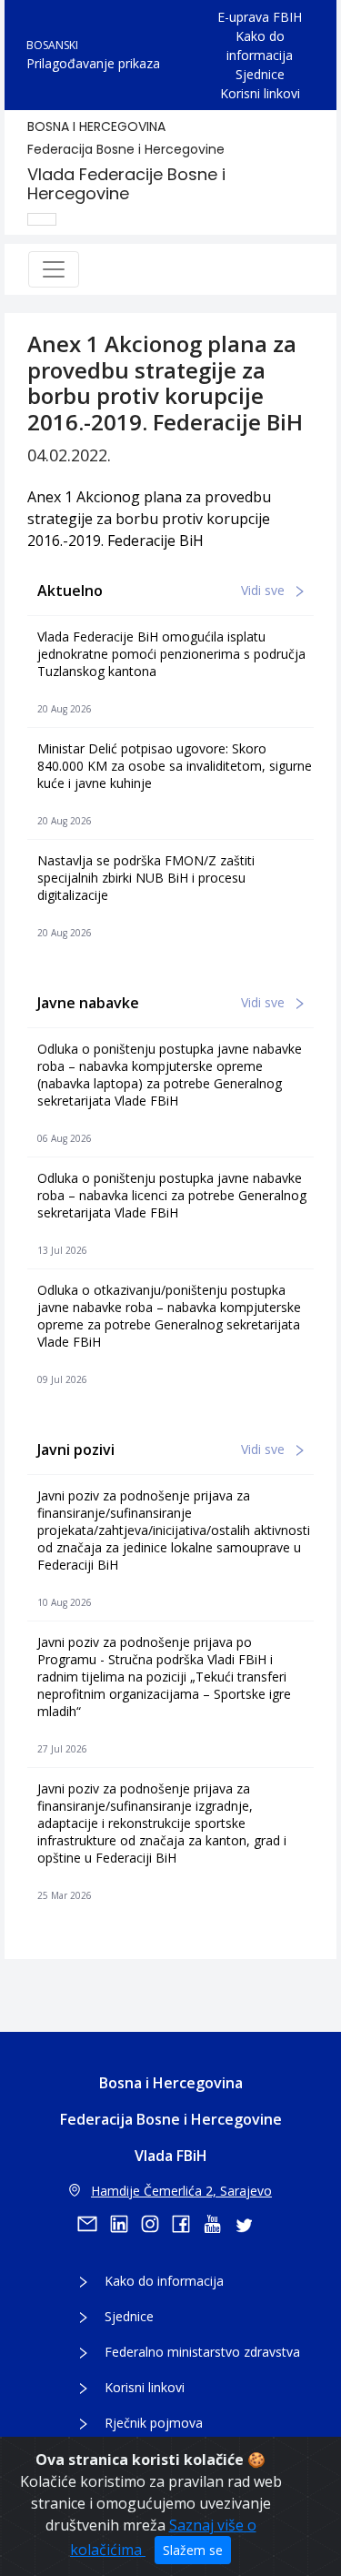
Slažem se (193, 2550)
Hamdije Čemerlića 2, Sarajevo (181, 2191)
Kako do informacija (260, 45)
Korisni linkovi (260, 93)
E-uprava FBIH (260, 17)
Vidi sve (265, 590)
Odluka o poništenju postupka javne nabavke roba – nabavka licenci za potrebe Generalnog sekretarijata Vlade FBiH (172, 1195)
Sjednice (260, 74)
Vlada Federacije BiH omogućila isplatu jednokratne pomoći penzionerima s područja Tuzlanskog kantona (171, 654)
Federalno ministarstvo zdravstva (202, 2352)
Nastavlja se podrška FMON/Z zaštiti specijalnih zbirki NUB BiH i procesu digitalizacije (146, 878)
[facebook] (187, 2224)
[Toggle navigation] (54, 269)
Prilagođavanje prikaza (93, 63)
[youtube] (218, 2224)
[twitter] (249, 2224)
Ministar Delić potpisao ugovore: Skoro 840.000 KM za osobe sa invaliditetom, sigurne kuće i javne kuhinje (175, 766)
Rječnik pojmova (154, 2423)
